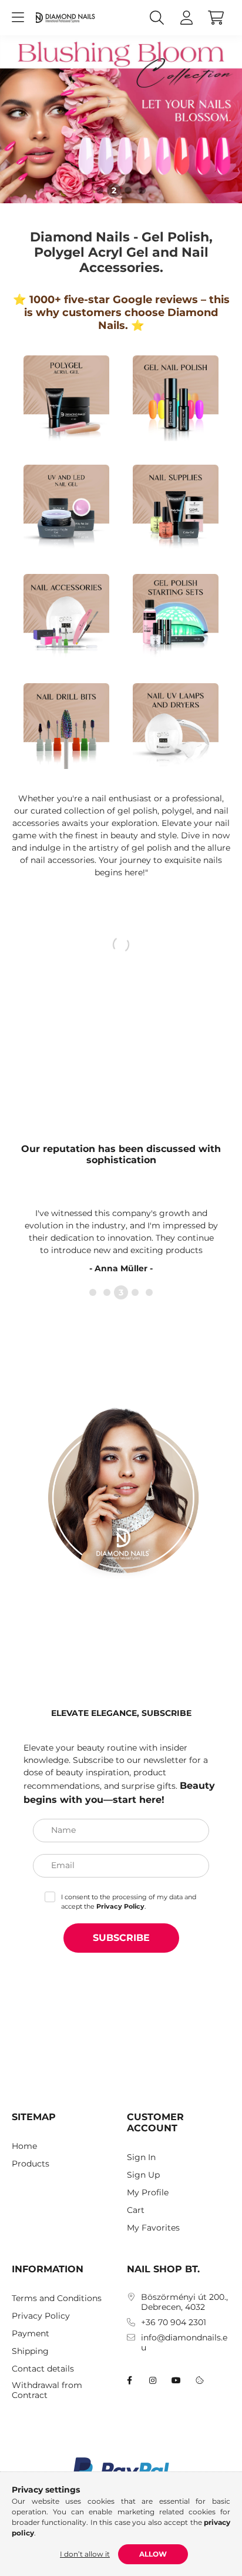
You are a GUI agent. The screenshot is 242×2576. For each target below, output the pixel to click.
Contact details (43, 2369)
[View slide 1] (100, 190)
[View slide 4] (142, 190)
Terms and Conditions (57, 2298)
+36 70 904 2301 (174, 2323)
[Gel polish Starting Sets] (176, 616)
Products (31, 2164)
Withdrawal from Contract (47, 2390)
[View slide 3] (128, 190)
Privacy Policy (41, 2316)
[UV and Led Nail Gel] (66, 506)
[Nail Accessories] (66, 616)
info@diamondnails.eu (184, 2343)
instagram (153, 2380)
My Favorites (153, 2228)
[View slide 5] (149, 1292)
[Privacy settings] (200, 2380)
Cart (136, 2210)
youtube (176, 2380)
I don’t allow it (85, 2554)
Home (24, 2146)
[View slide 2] (114, 190)
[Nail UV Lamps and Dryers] (176, 725)
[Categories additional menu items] (18, 18)
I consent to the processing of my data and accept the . (129, 1902)
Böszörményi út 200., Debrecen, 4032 (184, 2302)
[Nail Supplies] (176, 506)
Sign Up (143, 2175)
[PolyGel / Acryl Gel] (66, 397)
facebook (129, 2380)
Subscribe (121, 1938)
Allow (153, 2554)
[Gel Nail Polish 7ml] (176, 397)
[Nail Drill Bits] (66, 725)
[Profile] (186, 18)
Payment (31, 2334)
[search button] (157, 18)
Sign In (141, 2157)
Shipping (30, 2351)
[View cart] (216, 18)
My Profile (148, 2193)
